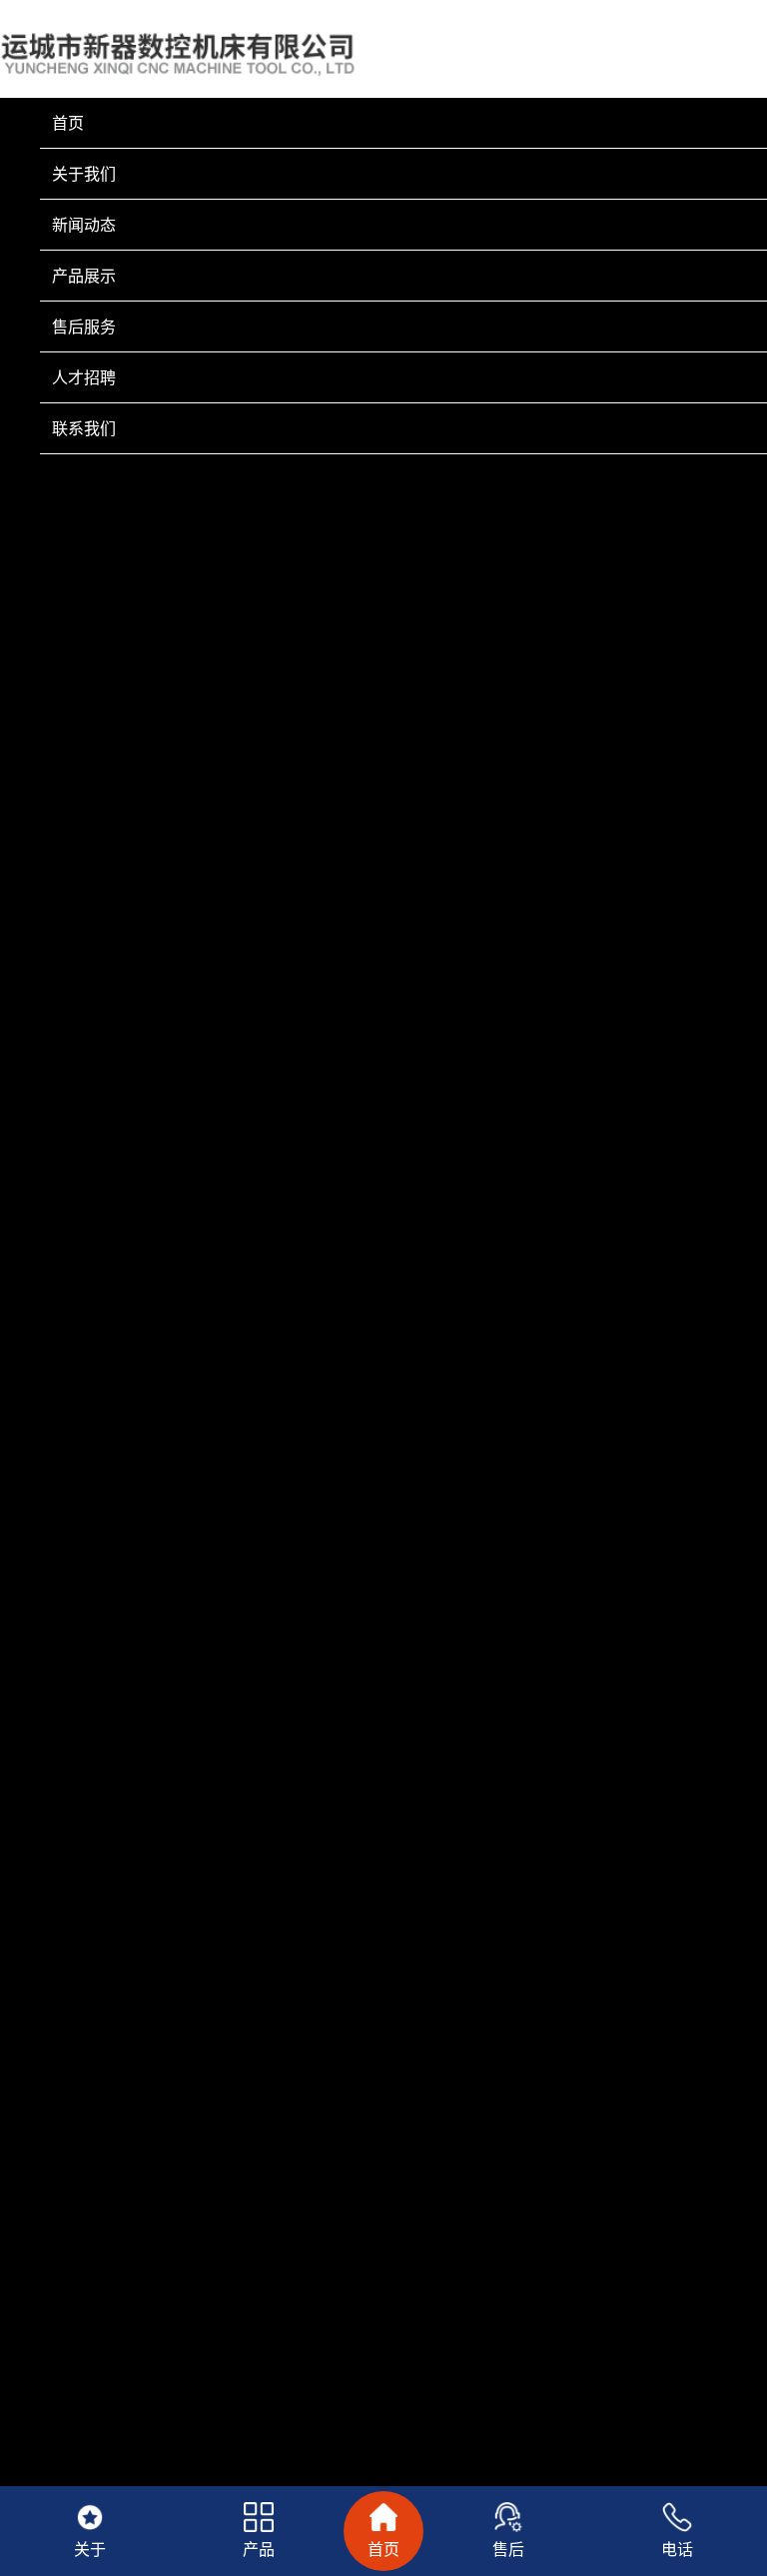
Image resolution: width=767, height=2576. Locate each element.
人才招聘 (84, 377)
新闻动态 (84, 225)
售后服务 (84, 326)
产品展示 (84, 276)
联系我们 (84, 428)
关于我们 (84, 174)
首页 (68, 123)
